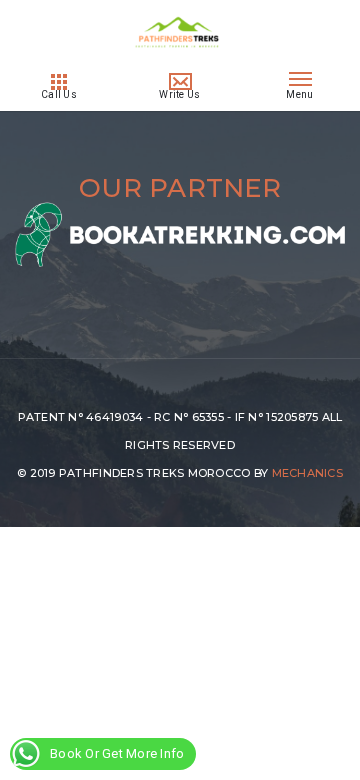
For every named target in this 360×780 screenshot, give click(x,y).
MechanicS (307, 473)
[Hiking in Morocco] (180, 58)
